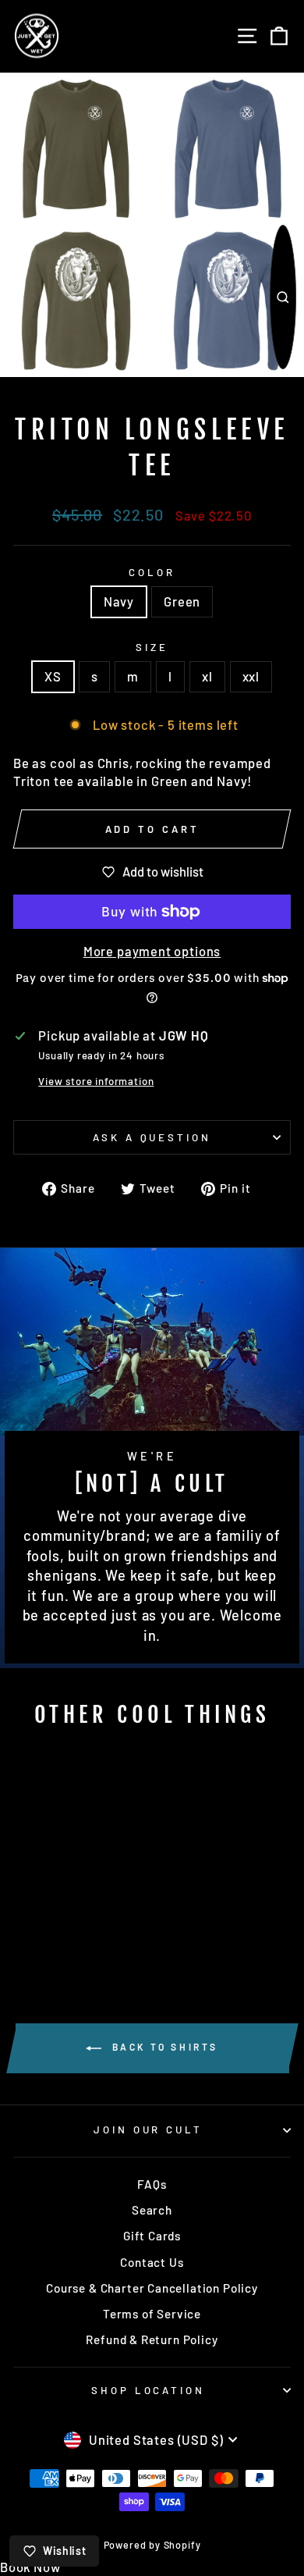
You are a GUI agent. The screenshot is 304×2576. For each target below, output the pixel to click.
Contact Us (152, 2262)
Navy (119, 601)
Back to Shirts (163, 2047)
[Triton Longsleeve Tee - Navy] (57, 1931)
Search (152, 2210)
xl (207, 676)
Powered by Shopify (152, 2545)
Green (182, 601)
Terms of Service (152, 2314)
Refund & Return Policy (152, 2339)
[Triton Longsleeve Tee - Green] (75, 1931)
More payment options (152, 951)
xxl (251, 676)
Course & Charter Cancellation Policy (152, 2288)
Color (152, 572)
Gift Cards (152, 2236)
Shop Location (148, 2390)
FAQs (152, 2184)
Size (152, 647)
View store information (96, 1081)
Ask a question (152, 1137)
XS (53, 676)
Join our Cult (148, 2129)
